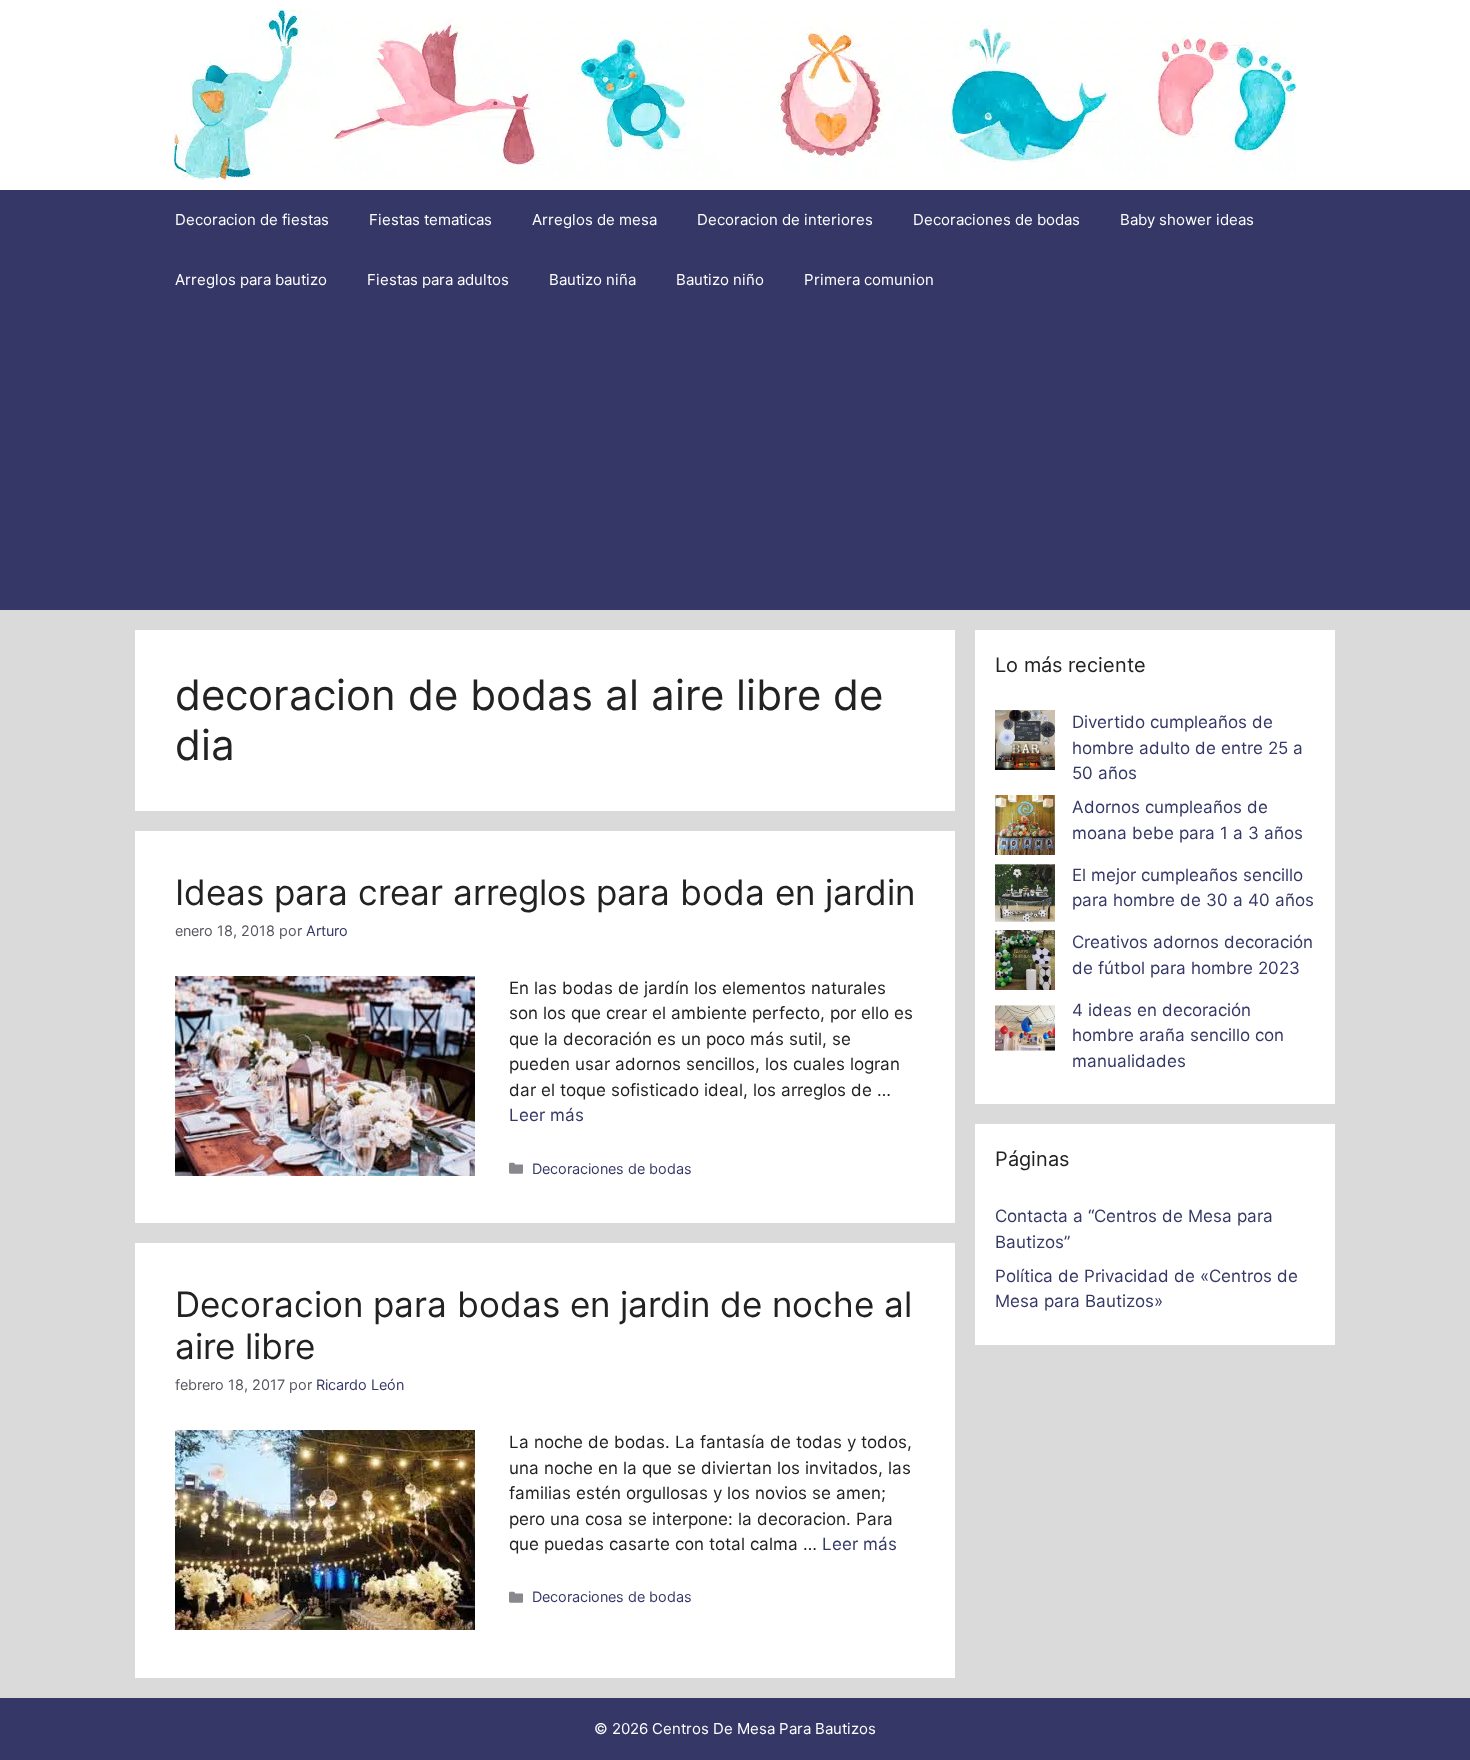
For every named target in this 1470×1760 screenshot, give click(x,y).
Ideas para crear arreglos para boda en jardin (545, 892)
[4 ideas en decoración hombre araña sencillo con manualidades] (1025, 1032)
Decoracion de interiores (785, 219)
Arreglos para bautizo (251, 279)
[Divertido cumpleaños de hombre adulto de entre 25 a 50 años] (1025, 744)
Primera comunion (869, 279)
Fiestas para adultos (438, 279)
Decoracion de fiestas (252, 219)
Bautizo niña (592, 279)
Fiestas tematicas (430, 219)
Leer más (546, 1115)
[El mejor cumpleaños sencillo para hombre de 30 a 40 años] (1025, 897)
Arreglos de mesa (594, 219)
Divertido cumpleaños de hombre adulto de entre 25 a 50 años (1187, 747)
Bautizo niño (720, 279)
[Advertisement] (735, 460)
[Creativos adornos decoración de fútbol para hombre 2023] (1025, 964)
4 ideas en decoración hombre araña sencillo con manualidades (1178, 1035)
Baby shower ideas (1187, 219)
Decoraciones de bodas (996, 219)
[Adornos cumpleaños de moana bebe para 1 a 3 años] (1025, 829)
